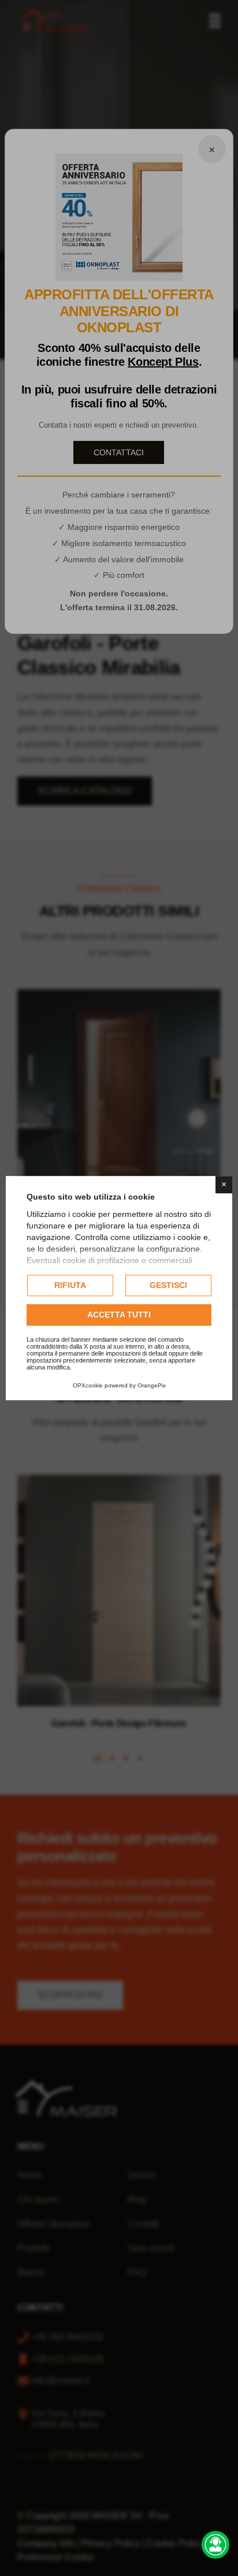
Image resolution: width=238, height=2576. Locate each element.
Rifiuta (70, 1285)
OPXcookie (88, 1385)
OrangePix (152, 1385)
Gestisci (168, 1285)
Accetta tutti (119, 1315)
